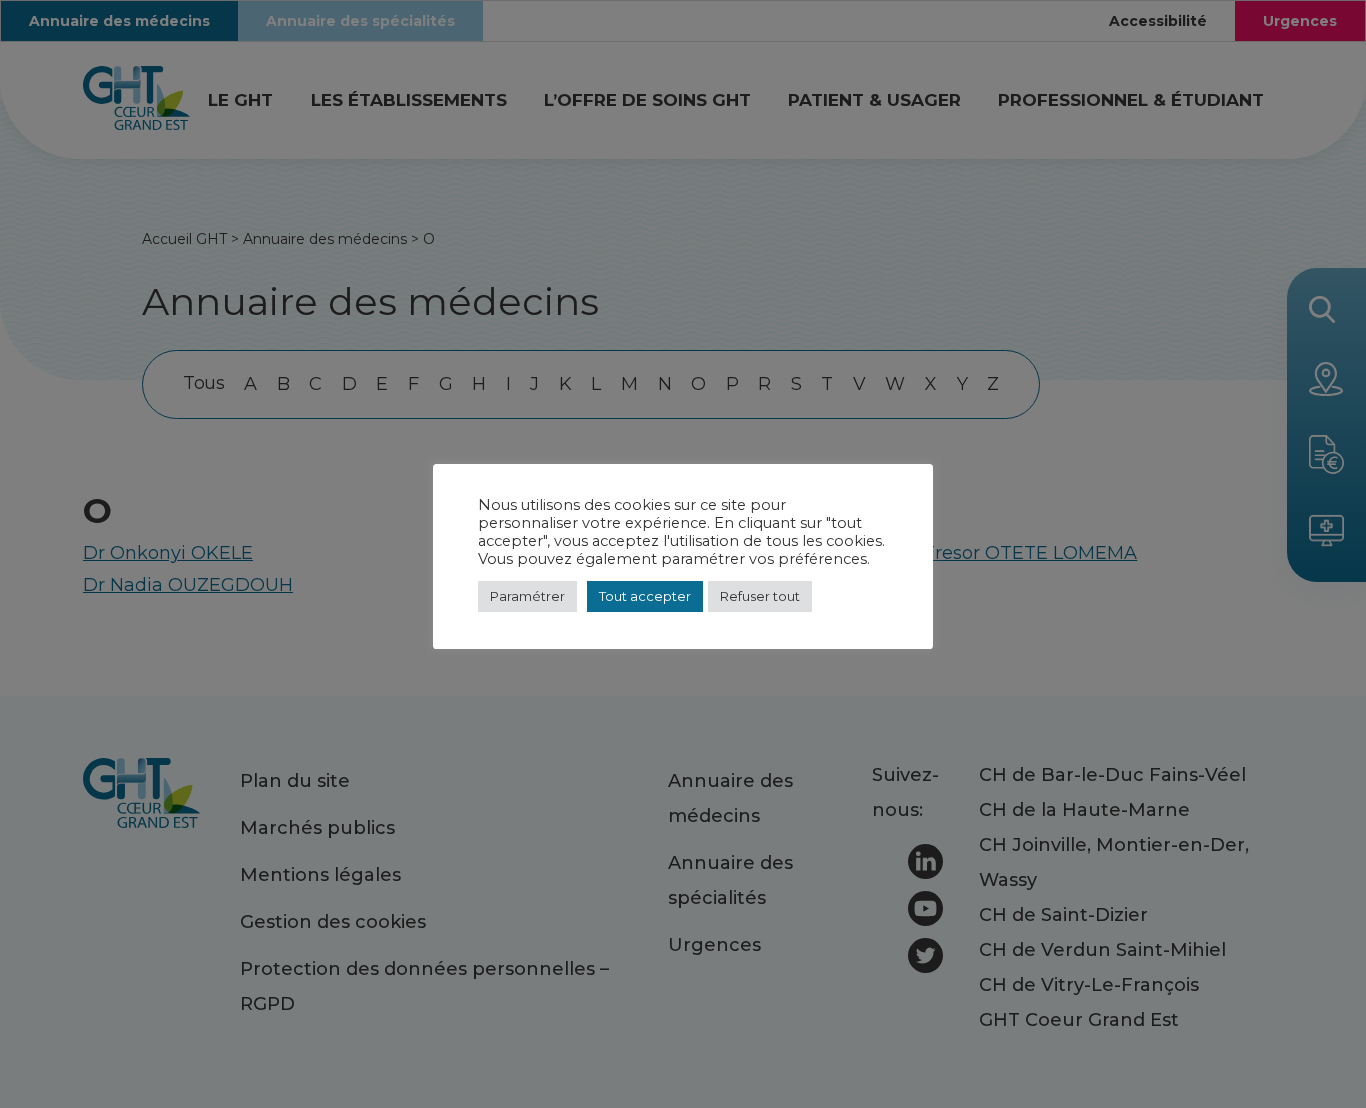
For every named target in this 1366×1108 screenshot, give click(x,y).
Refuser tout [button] (760, 596)
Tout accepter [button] (645, 596)
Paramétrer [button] (527, 596)
